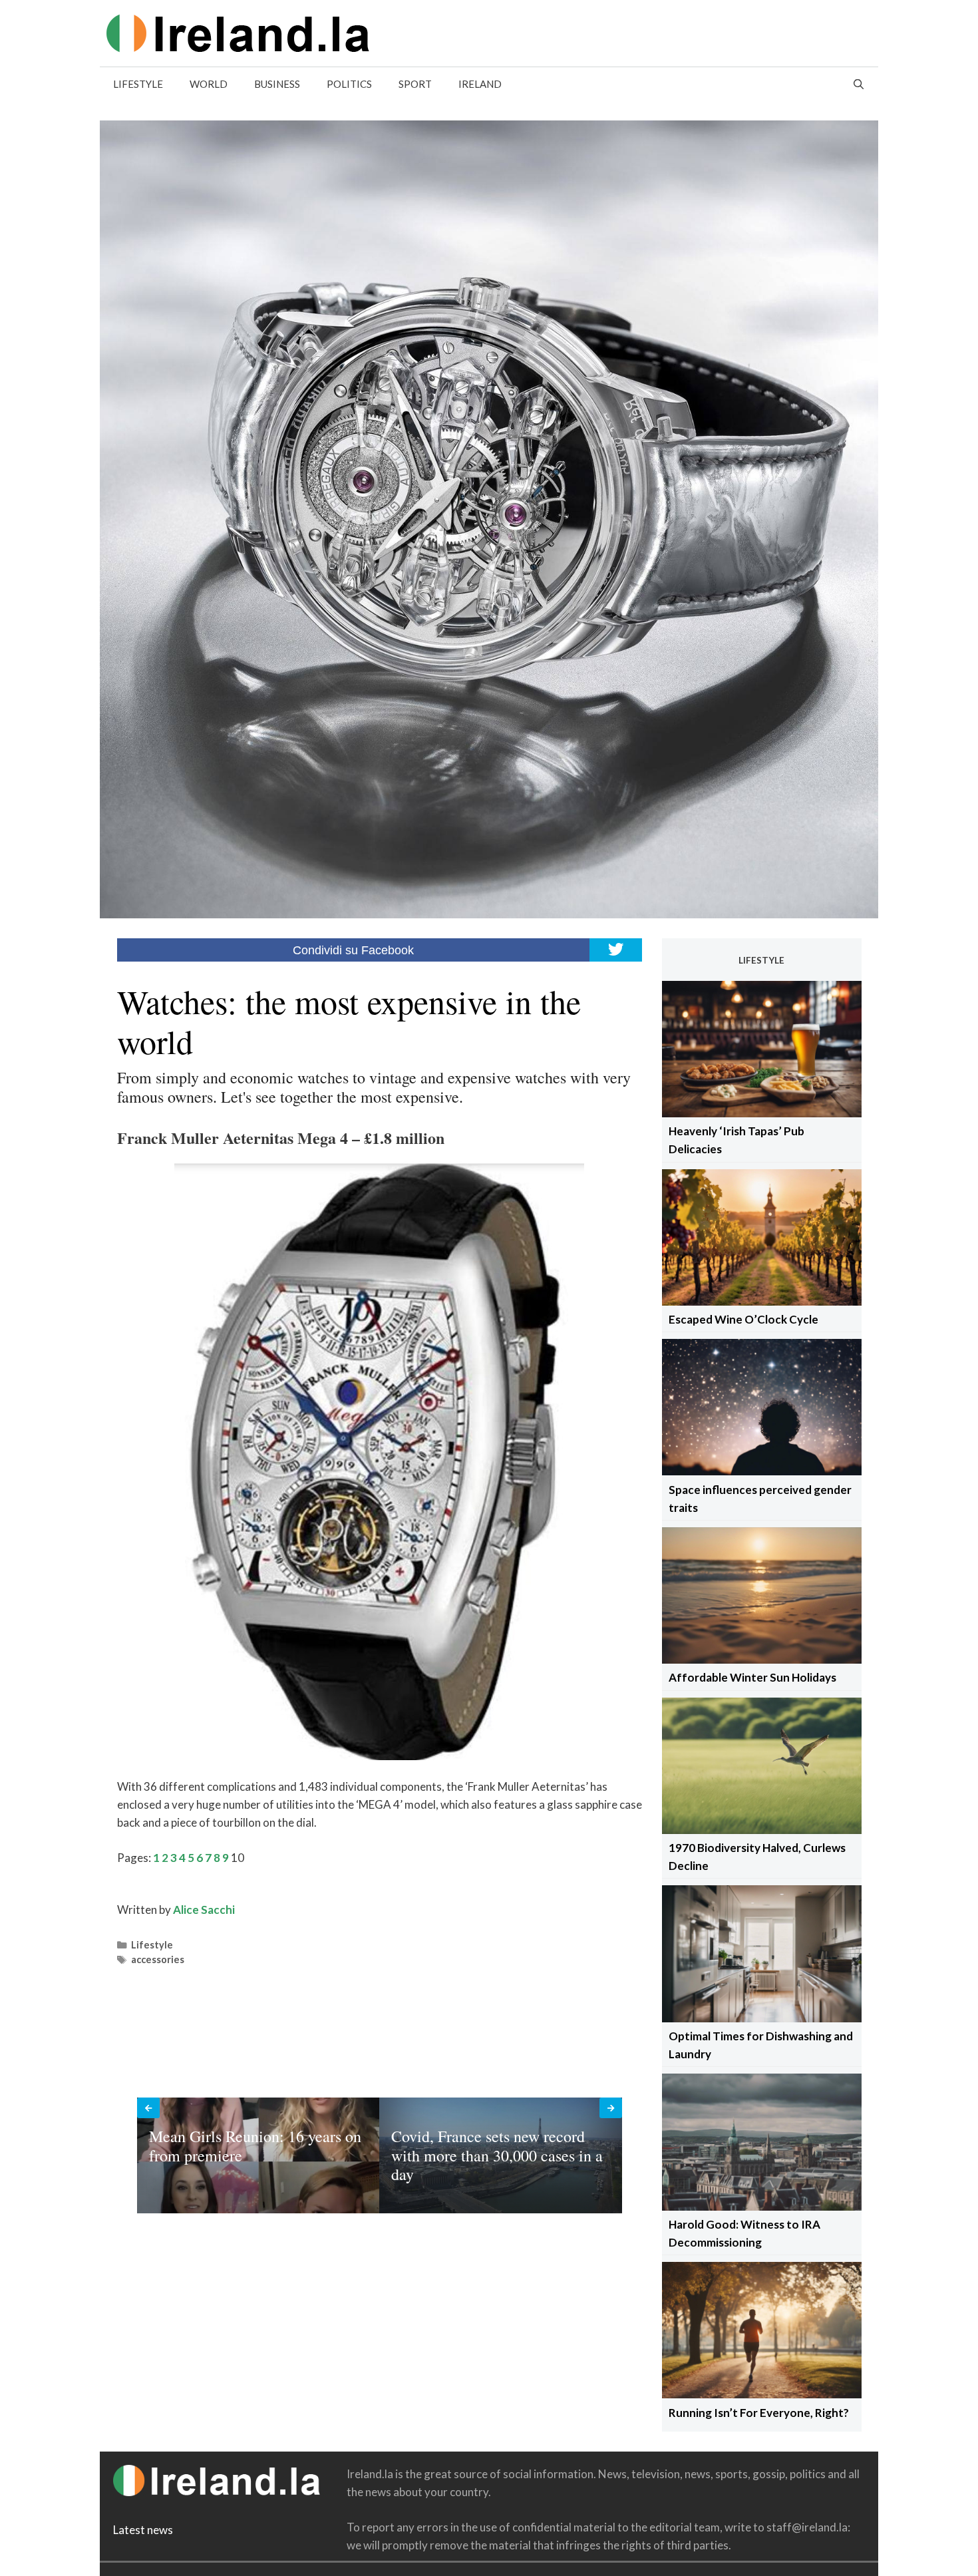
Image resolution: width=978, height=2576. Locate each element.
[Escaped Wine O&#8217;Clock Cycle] (762, 1301)
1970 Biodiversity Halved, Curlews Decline (757, 1857)
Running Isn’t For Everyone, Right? (759, 2413)
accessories (158, 1959)
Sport (415, 84)
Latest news (143, 2530)
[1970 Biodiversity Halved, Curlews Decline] (762, 1830)
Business (277, 84)
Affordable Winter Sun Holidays (752, 1677)
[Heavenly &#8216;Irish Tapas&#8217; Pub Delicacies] (762, 1113)
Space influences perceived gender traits (760, 1499)
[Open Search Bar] (859, 84)
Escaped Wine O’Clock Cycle (743, 1319)
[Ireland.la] (238, 32)
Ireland (480, 84)
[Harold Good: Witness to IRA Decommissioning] (762, 2206)
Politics (349, 84)
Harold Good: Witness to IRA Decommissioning (744, 2233)
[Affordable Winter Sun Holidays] (762, 1659)
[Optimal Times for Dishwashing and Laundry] (762, 2018)
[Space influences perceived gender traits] (762, 1471)
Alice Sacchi (204, 1910)
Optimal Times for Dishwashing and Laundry (761, 2045)
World (209, 84)
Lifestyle (138, 84)
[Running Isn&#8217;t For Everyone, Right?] (762, 2394)
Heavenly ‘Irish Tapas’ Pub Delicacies (736, 1140)
